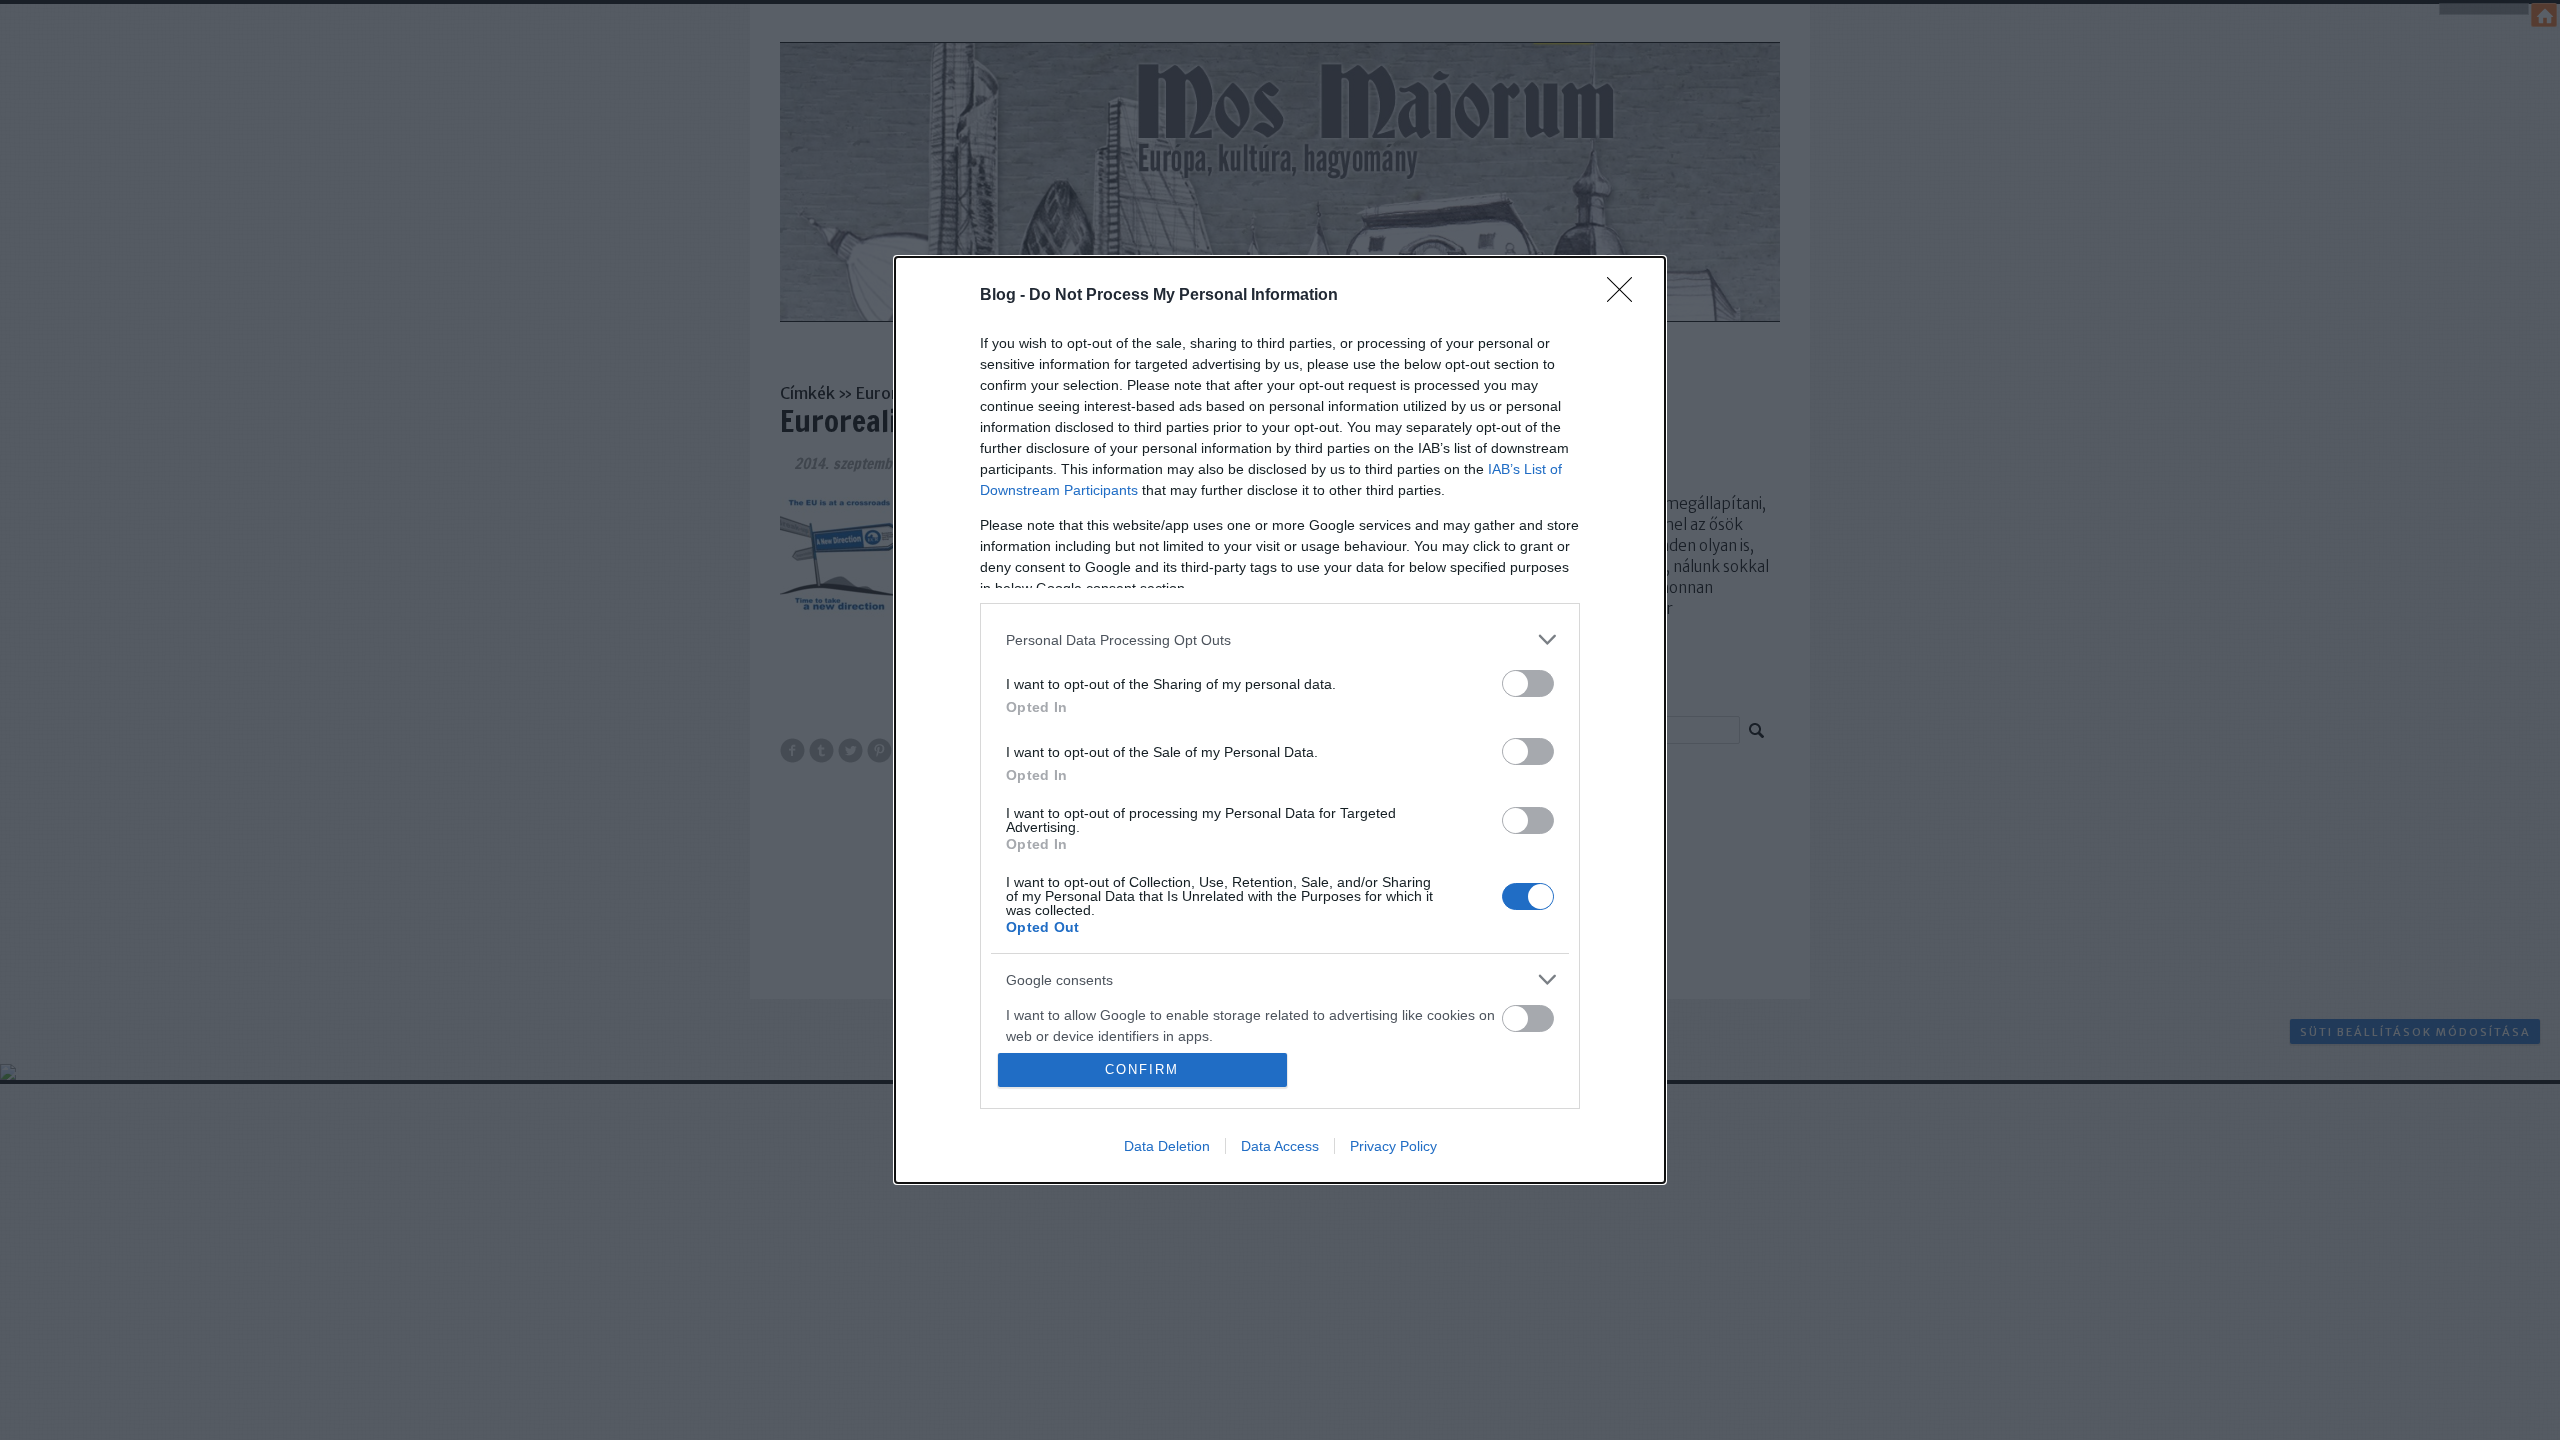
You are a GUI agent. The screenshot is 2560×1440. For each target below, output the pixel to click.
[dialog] (1280, 720)
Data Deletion (1167, 1146)
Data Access (1280, 1146)
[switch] (1528, 683)
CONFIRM (1142, 1069)
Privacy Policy (1393, 1146)
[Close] (1626, 296)
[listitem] (1280, 639)
